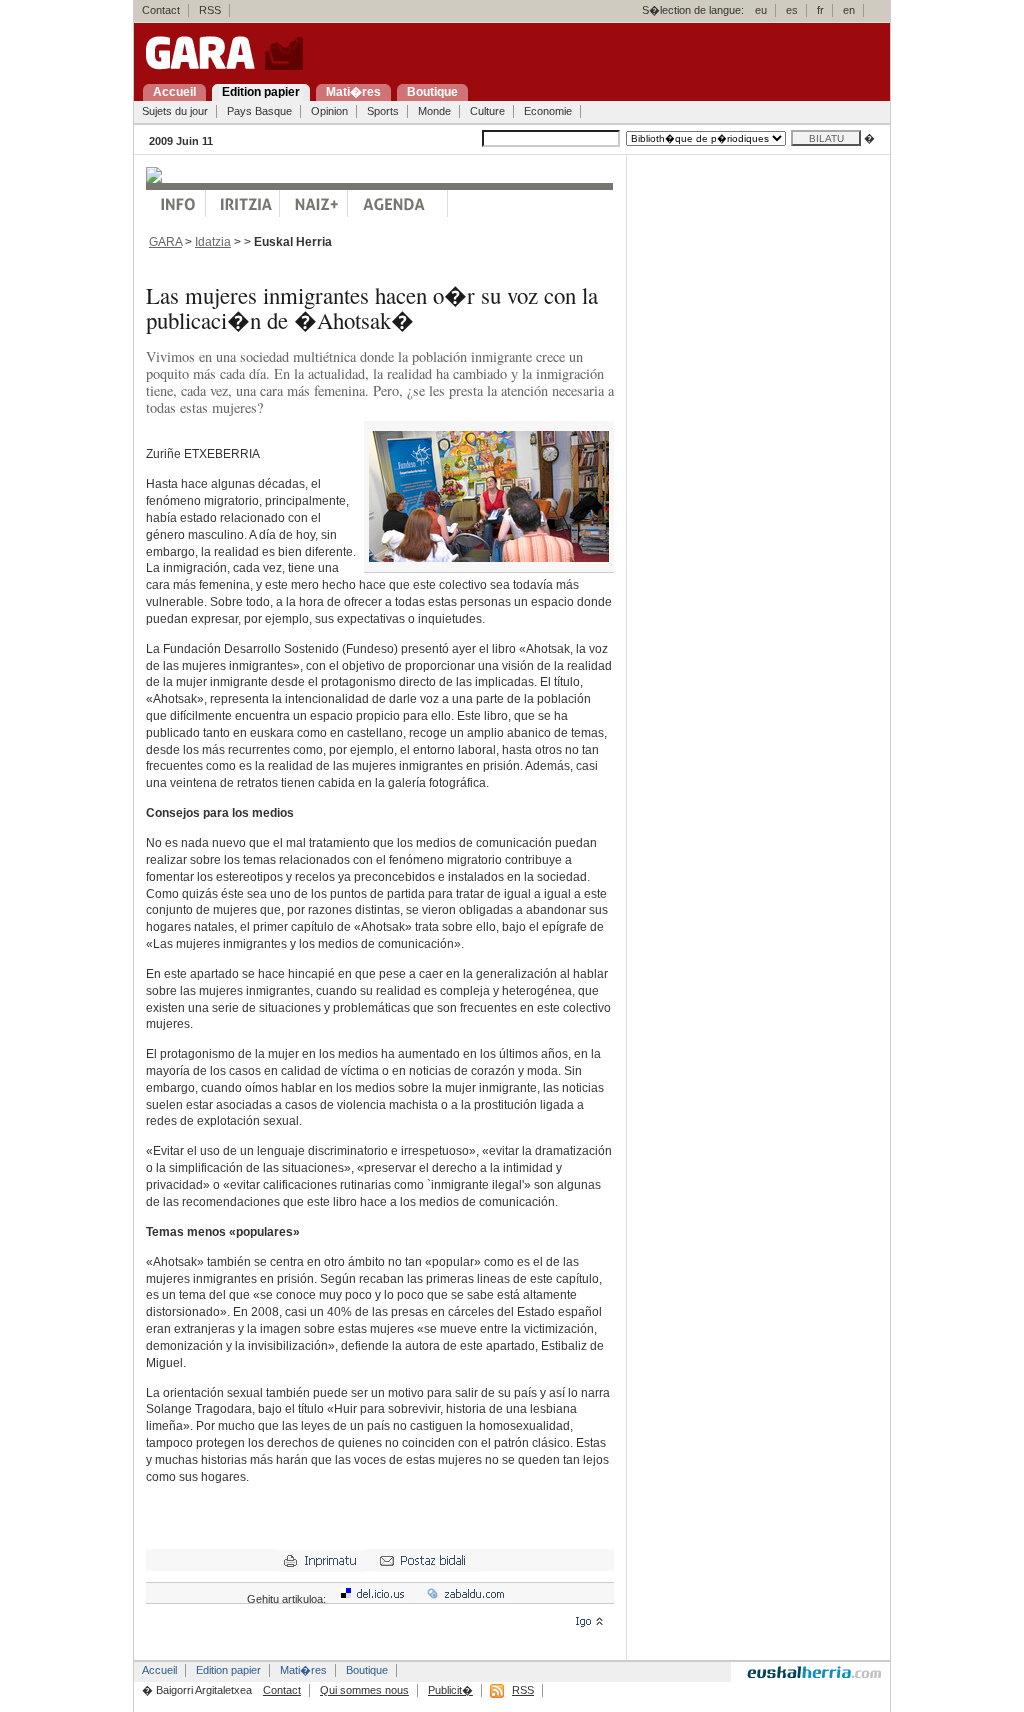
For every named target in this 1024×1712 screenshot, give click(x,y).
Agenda (398, 203)
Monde (434, 111)
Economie (548, 111)
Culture (487, 111)
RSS (210, 10)
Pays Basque (259, 111)
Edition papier (228, 1670)
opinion (243, 203)
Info (176, 203)
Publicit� (450, 1690)
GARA (165, 242)
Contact (161, 10)
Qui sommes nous (364, 1690)
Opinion (329, 111)
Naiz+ (314, 203)
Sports (383, 111)
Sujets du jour (175, 111)
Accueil (159, 1670)
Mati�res (303, 1670)
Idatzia (213, 242)
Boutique (367, 1670)
